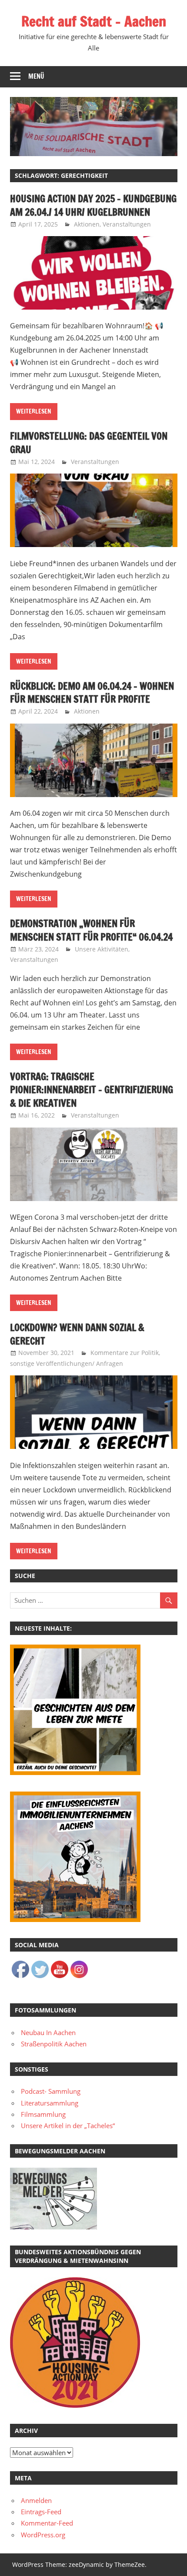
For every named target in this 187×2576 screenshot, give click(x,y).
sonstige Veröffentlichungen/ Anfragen (67, 1363)
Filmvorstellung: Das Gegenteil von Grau (89, 443)
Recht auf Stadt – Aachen (94, 21)
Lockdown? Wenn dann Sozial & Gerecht (77, 1334)
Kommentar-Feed (47, 2523)
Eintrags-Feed (41, 2512)
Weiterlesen (34, 411)
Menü (36, 76)
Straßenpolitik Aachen (54, 2044)
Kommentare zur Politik (125, 1353)
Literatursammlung (50, 2103)
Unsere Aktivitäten (102, 949)
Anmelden (36, 2500)
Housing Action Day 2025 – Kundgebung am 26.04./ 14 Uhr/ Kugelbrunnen (93, 205)
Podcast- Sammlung (51, 2091)
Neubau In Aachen (48, 2032)
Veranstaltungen (127, 224)
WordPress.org (43, 2535)
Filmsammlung (43, 2114)
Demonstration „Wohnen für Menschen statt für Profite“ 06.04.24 (91, 930)
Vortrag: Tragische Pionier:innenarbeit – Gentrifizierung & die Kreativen (92, 1090)
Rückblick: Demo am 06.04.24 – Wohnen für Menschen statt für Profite (92, 693)
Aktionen (87, 224)
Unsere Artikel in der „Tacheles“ (68, 2126)
